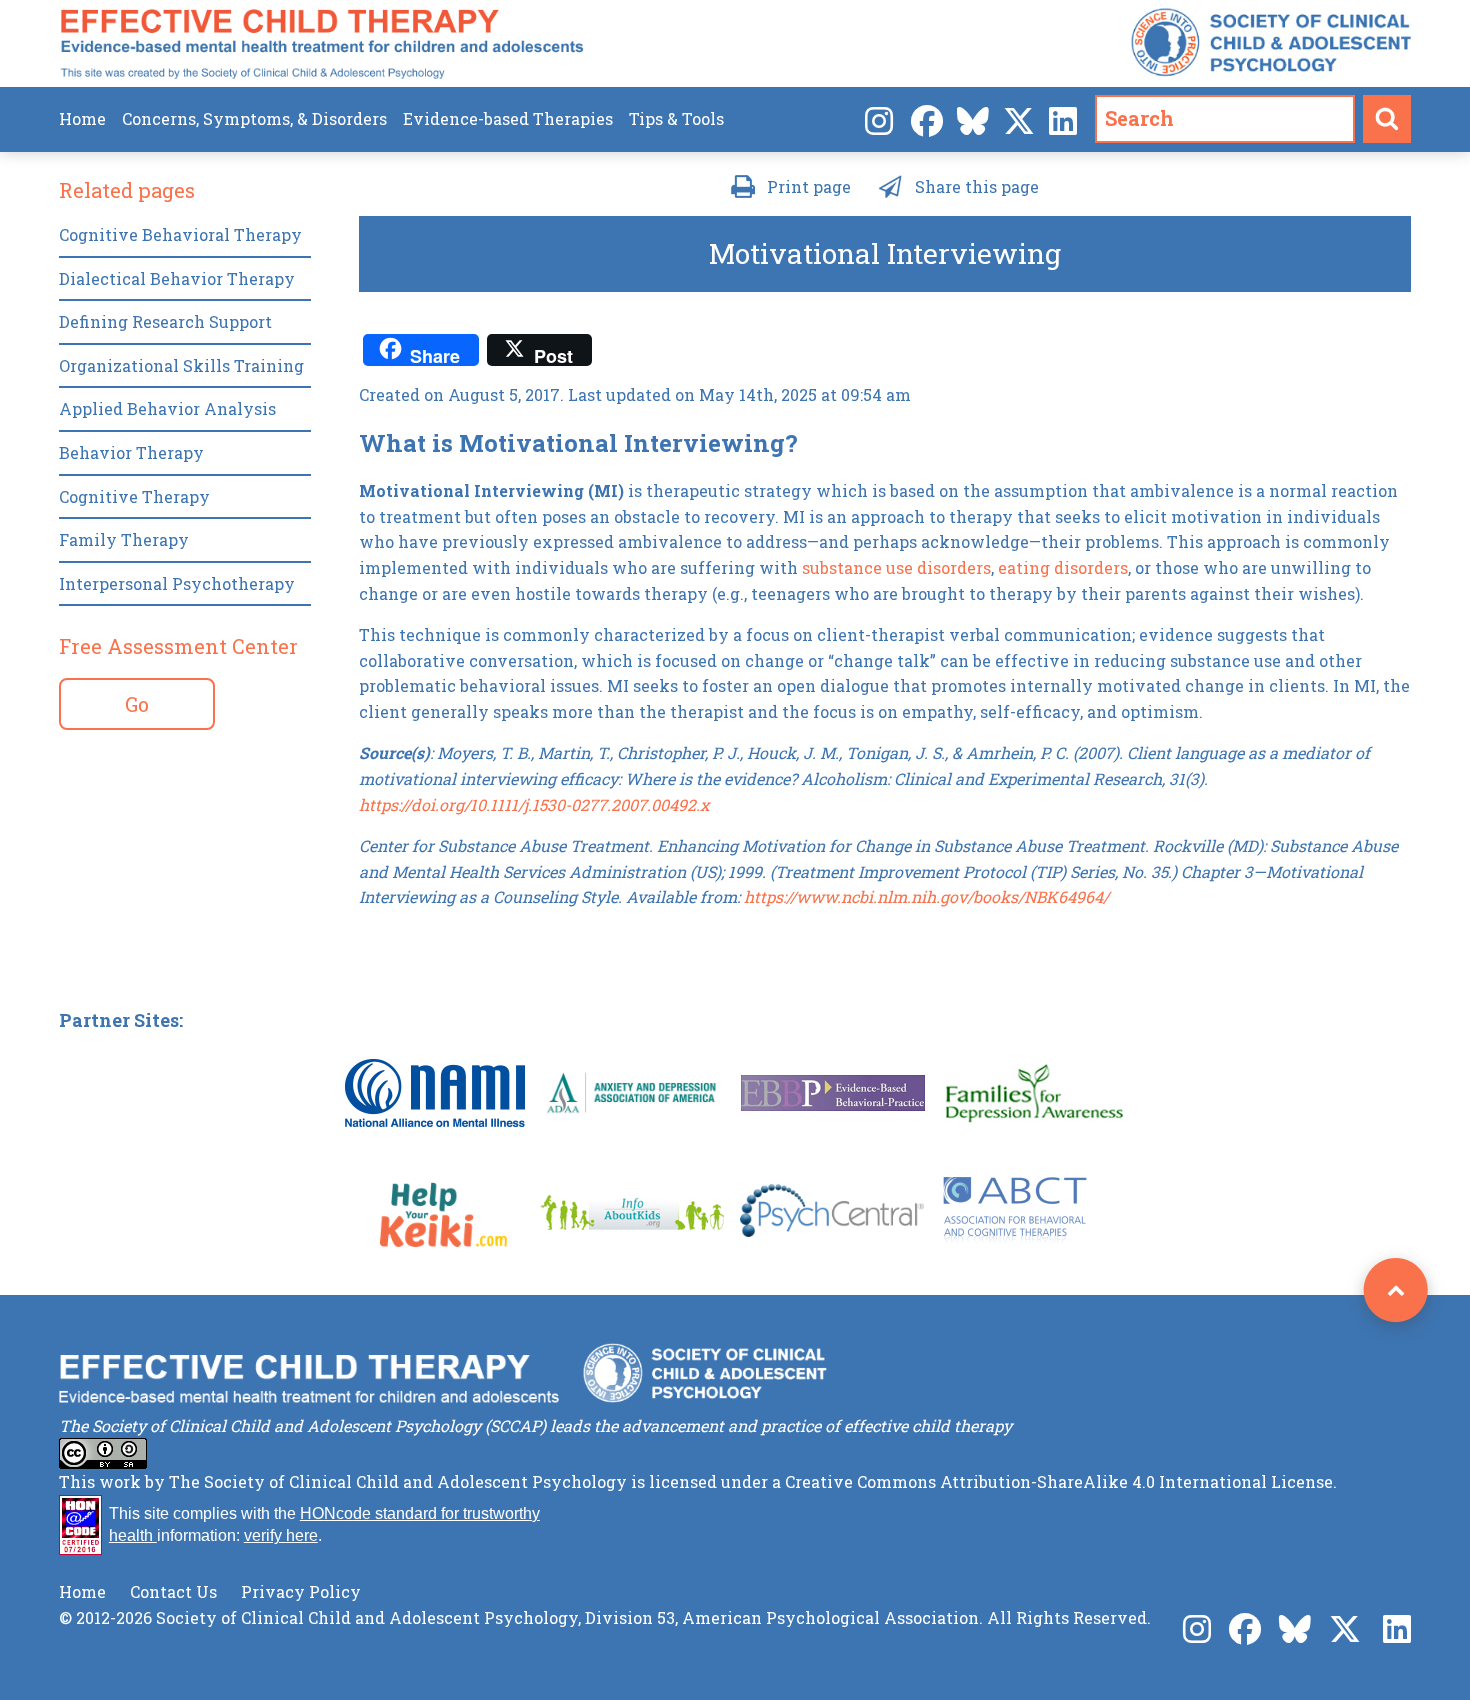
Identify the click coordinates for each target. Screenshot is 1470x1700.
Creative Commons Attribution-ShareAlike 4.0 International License (1059, 1481)
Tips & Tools (676, 118)
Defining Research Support (165, 321)
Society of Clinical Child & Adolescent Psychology (1271, 43)
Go (137, 704)
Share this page (977, 186)
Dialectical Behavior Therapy (177, 278)
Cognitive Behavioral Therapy (180, 234)
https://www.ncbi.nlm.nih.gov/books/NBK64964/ (926, 896)
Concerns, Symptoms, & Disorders (254, 118)
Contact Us (173, 1591)
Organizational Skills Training (181, 365)
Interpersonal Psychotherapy (177, 583)
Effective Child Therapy (321, 44)
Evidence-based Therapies (508, 118)
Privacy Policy (301, 1591)
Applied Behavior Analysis (167, 408)
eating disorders (1063, 567)
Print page (809, 186)
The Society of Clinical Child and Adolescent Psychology (398, 1481)
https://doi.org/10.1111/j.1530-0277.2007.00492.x (534, 804)
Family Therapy (124, 539)
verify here (281, 1535)
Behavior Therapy (131, 452)
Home (82, 118)
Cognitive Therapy (134, 496)
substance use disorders (896, 567)
